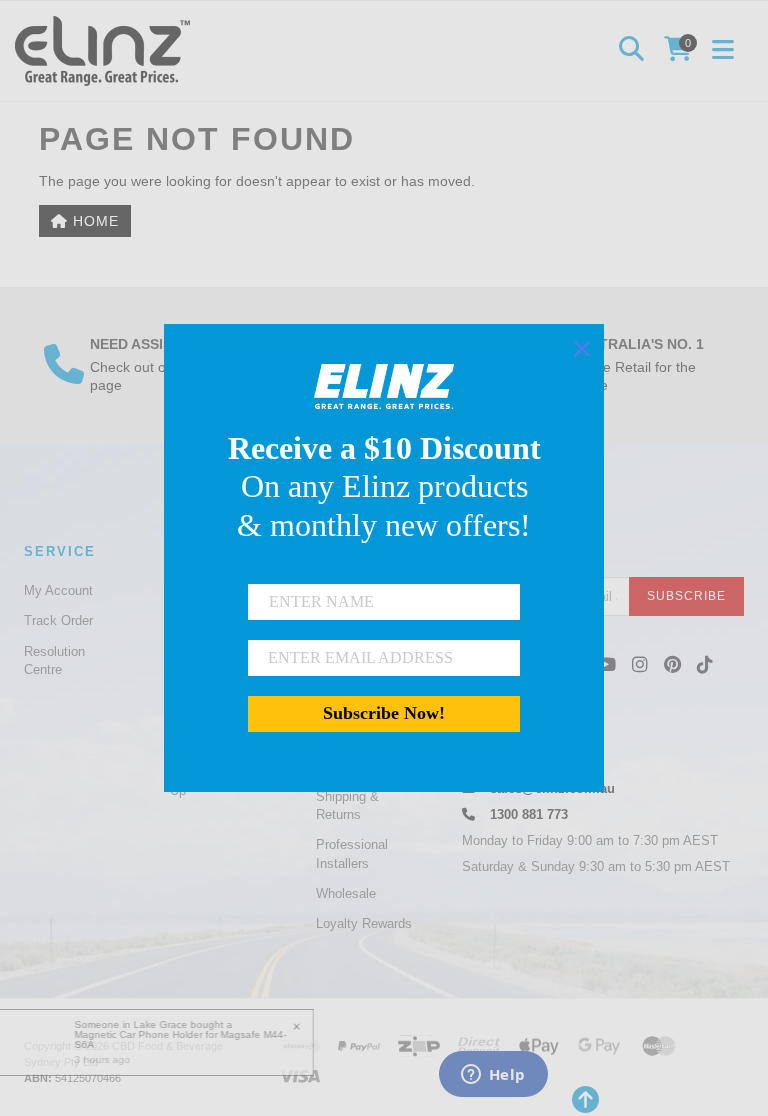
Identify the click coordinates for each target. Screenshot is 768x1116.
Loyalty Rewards (364, 923)
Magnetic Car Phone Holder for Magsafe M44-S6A (184, 1039)
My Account (58, 590)
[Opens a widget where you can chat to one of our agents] (493, 1076)
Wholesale (346, 893)
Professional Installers (352, 853)
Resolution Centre (54, 660)
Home (93, 221)
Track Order (58, 620)
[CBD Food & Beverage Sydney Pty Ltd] (107, 50)
